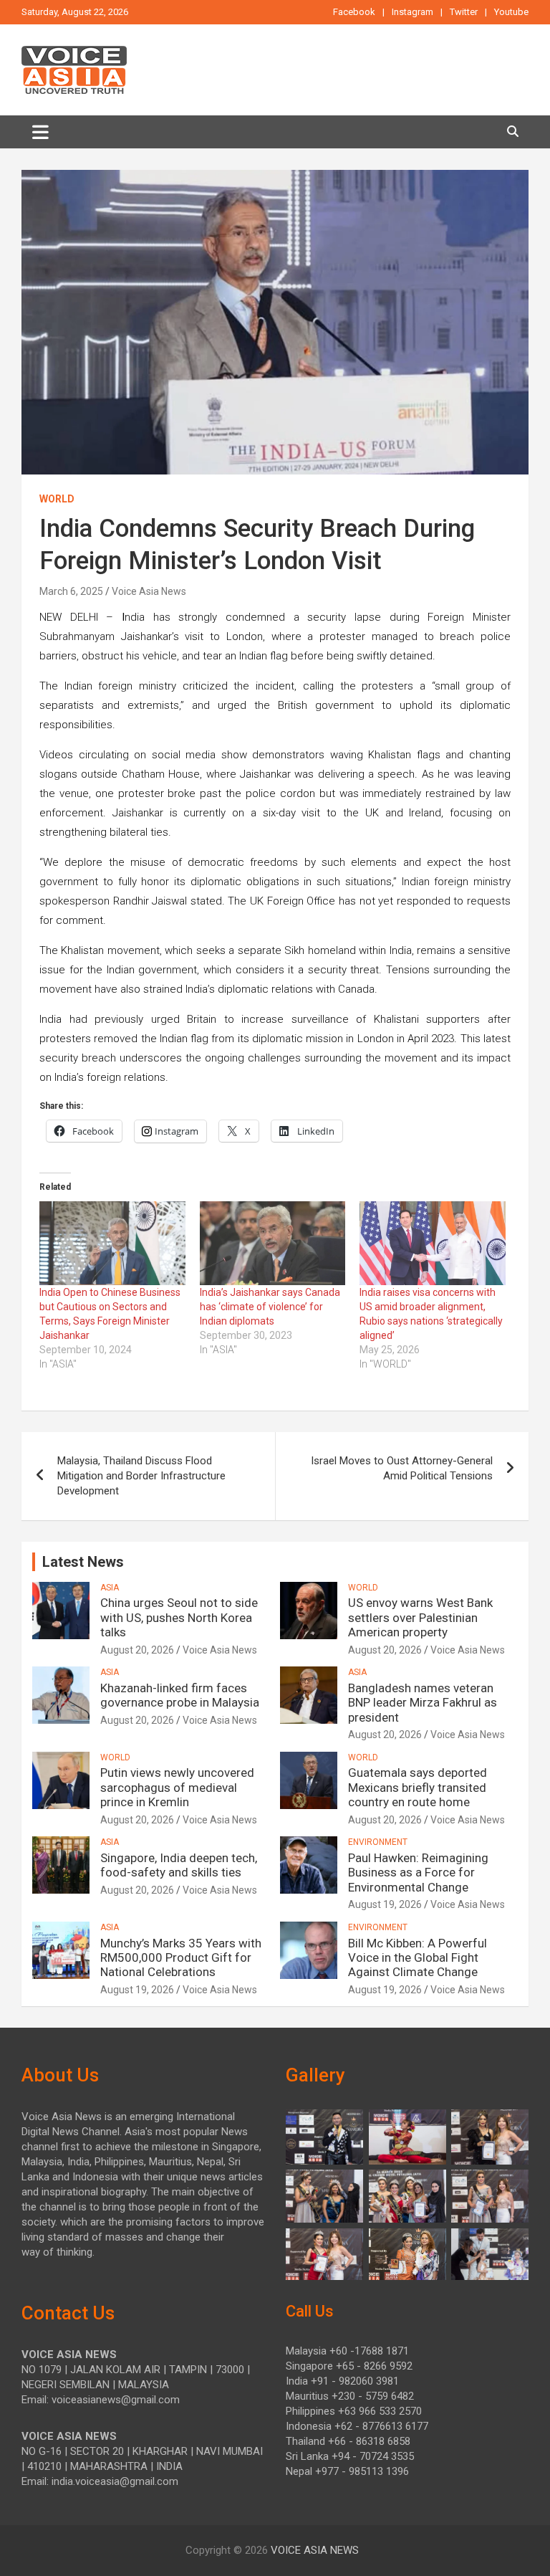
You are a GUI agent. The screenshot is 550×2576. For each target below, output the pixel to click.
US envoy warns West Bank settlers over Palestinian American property (420, 1617)
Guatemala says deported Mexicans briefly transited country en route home (418, 1787)
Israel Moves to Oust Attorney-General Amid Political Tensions (402, 1468)
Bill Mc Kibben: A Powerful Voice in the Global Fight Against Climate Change (418, 1958)
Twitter (464, 12)
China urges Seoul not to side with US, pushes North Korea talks (179, 1617)
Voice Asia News (149, 591)
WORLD (57, 499)
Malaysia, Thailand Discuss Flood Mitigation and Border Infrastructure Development (141, 1476)
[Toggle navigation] (40, 132)
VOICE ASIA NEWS (315, 2550)
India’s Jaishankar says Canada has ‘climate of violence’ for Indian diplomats (270, 1307)
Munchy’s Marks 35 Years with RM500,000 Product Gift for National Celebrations (181, 1958)
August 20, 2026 (137, 1650)
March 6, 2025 (71, 591)
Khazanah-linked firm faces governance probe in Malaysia (180, 1695)
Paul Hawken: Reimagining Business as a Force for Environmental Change (418, 1873)
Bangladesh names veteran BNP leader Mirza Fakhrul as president (423, 1703)
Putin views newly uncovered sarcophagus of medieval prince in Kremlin (177, 1787)
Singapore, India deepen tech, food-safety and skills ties (179, 1865)
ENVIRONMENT (378, 1842)
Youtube (511, 12)
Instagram (412, 12)
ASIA (110, 1588)
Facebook (354, 12)
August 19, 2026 (385, 1904)
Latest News (83, 1562)
